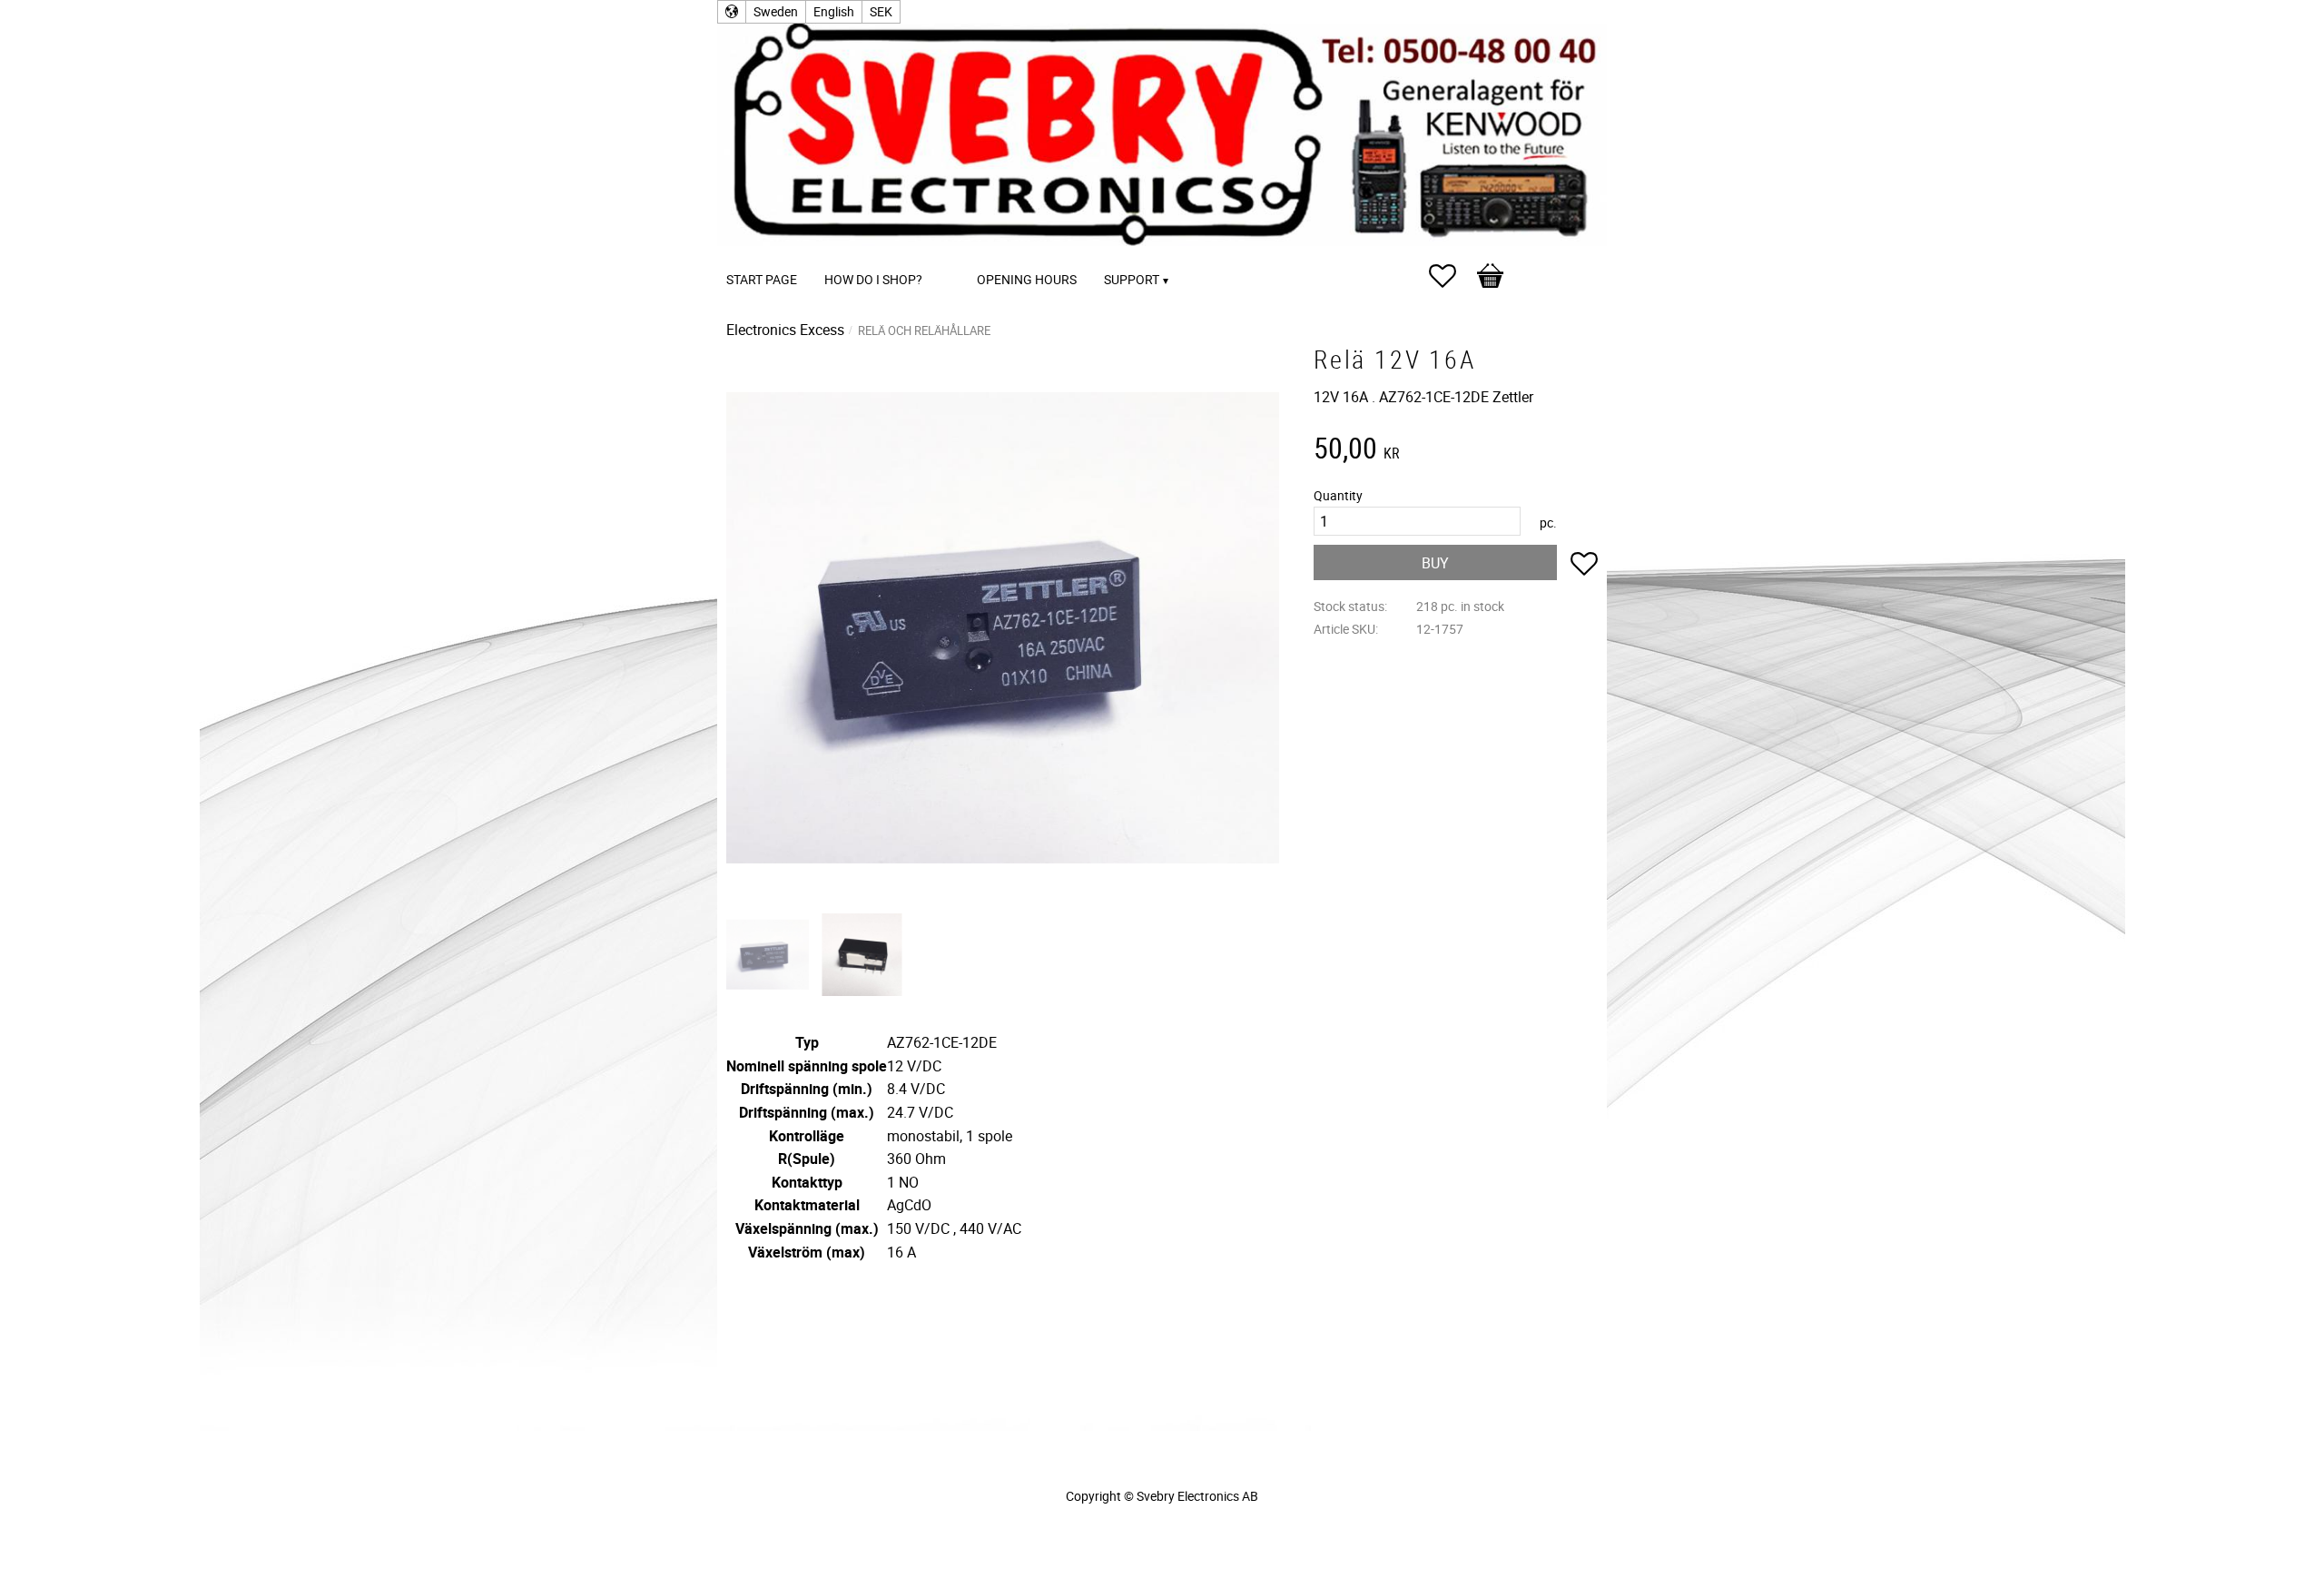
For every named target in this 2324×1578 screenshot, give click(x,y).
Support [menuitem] (1132, 279)
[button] (1452, 276)
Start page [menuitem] (762, 279)
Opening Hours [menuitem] (1027, 279)
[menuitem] (954, 255)
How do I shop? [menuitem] (873, 279)
